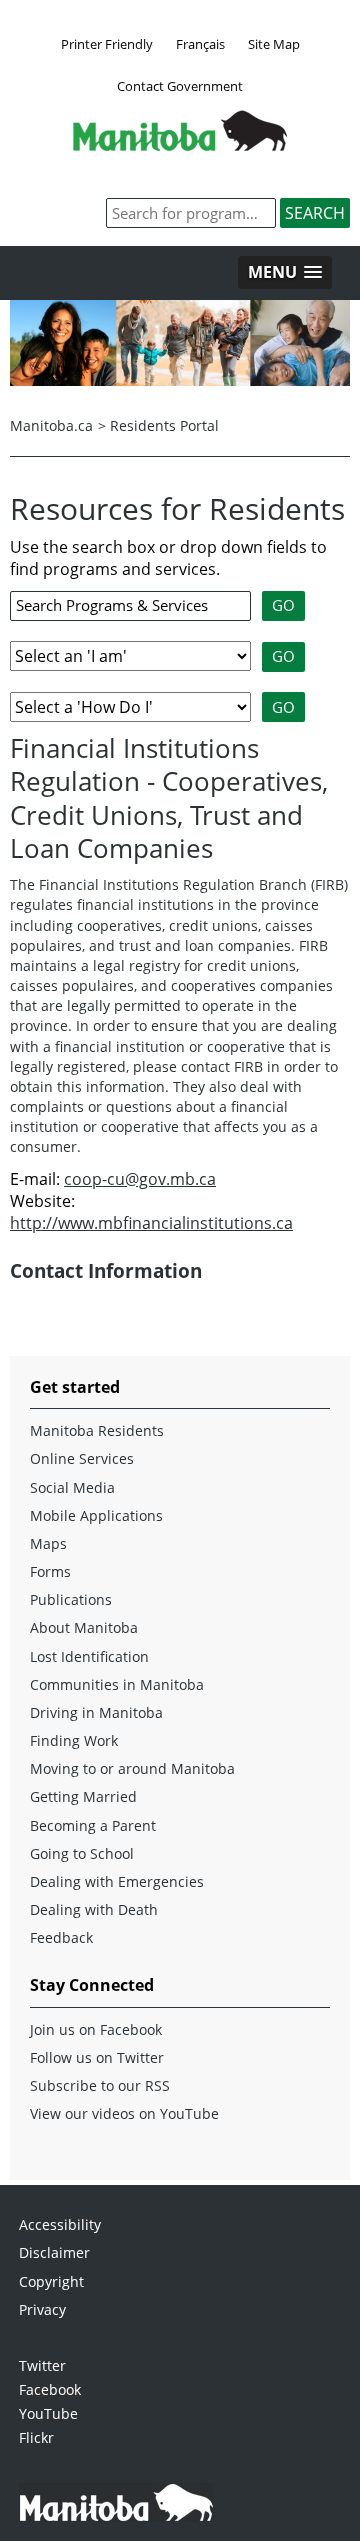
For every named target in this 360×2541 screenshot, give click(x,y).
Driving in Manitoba (96, 1712)
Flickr (36, 2437)
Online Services (82, 1458)
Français (200, 44)
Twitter (42, 2365)
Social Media (72, 1487)
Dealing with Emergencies (117, 1881)
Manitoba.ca (51, 425)
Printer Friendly (107, 44)
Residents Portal (164, 425)
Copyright (51, 2281)
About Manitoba (84, 1627)
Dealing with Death (94, 1909)
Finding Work (74, 1740)
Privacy (42, 2309)
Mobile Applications (96, 1515)
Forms (50, 1571)
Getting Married (83, 1796)
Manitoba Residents (97, 1430)
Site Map (274, 44)
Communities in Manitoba (117, 1684)
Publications (71, 1599)
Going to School (82, 1853)
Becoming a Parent (93, 1825)
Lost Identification (89, 1656)
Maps (48, 1543)
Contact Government (180, 86)
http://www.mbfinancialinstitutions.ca (151, 1223)
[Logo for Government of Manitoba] (180, 145)
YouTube (48, 2413)
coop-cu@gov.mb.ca (140, 1179)
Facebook (50, 2389)
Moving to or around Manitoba (132, 1768)
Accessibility (60, 2224)
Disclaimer (54, 2252)
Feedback (61, 1937)
